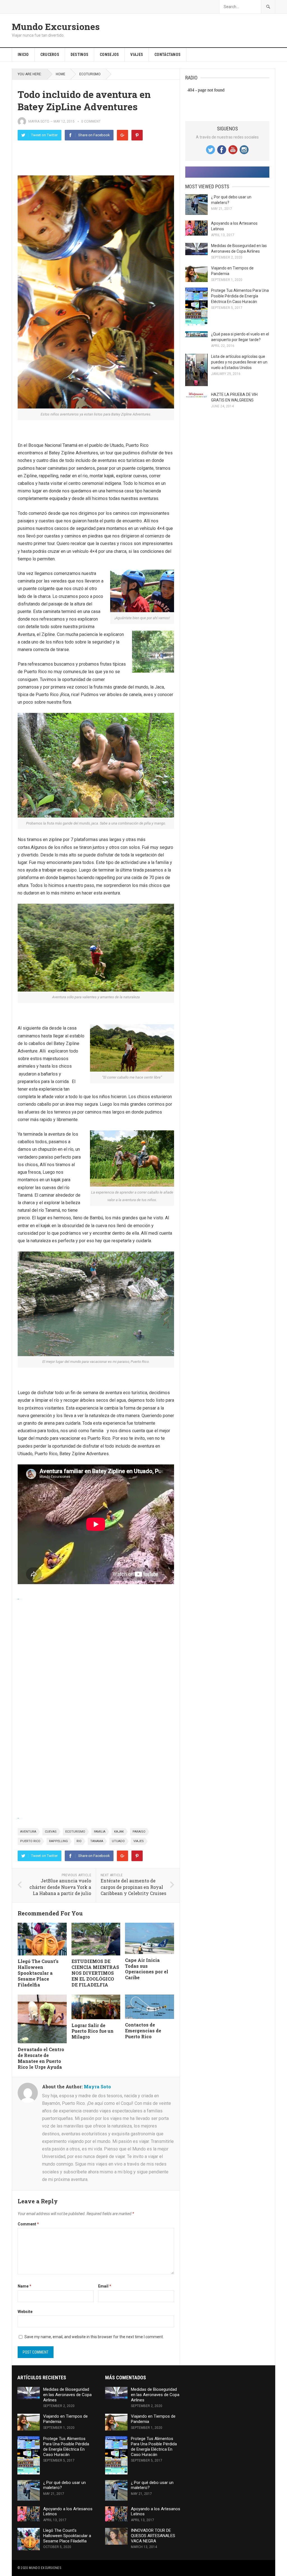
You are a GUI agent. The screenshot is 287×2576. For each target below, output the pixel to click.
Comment (28, 2224)
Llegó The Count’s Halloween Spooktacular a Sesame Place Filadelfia (38, 1973)
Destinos (79, 55)
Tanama (97, 1841)
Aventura (28, 1832)
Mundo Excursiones (56, 27)
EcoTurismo (90, 74)
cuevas (51, 1832)
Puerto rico (30, 1841)
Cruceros (50, 55)
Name (25, 2286)
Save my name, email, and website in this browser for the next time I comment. (94, 2337)
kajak (119, 1832)
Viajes (137, 55)
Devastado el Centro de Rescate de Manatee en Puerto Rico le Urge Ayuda (41, 2058)
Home (61, 74)
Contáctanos (167, 55)
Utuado (118, 1841)
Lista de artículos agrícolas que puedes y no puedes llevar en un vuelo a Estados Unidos (239, 362)
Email (105, 2286)
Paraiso (139, 1832)
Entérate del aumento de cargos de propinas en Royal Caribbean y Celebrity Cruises (133, 1887)
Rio (79, 1841)
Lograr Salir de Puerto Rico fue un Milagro (92, 2031)
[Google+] (122, 135)
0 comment (91, 121)
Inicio (23, 55)
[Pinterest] (137, 135)
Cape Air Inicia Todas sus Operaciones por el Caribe (147, 1969)
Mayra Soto (39, 121)
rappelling (58, 1841)
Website (25, 2312)
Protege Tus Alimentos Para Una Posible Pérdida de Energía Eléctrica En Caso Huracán (240, 296)
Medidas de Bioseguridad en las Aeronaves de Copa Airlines (67, 2395)
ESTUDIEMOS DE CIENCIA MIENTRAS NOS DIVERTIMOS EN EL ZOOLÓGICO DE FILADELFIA (95, 1973)
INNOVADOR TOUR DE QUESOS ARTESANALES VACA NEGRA (153, 2536)
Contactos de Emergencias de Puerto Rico (143, 2031)
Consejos (109, 55)
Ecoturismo (75, 1832)
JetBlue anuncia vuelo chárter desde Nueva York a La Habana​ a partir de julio (60, 1887)
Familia (100, 1832)
